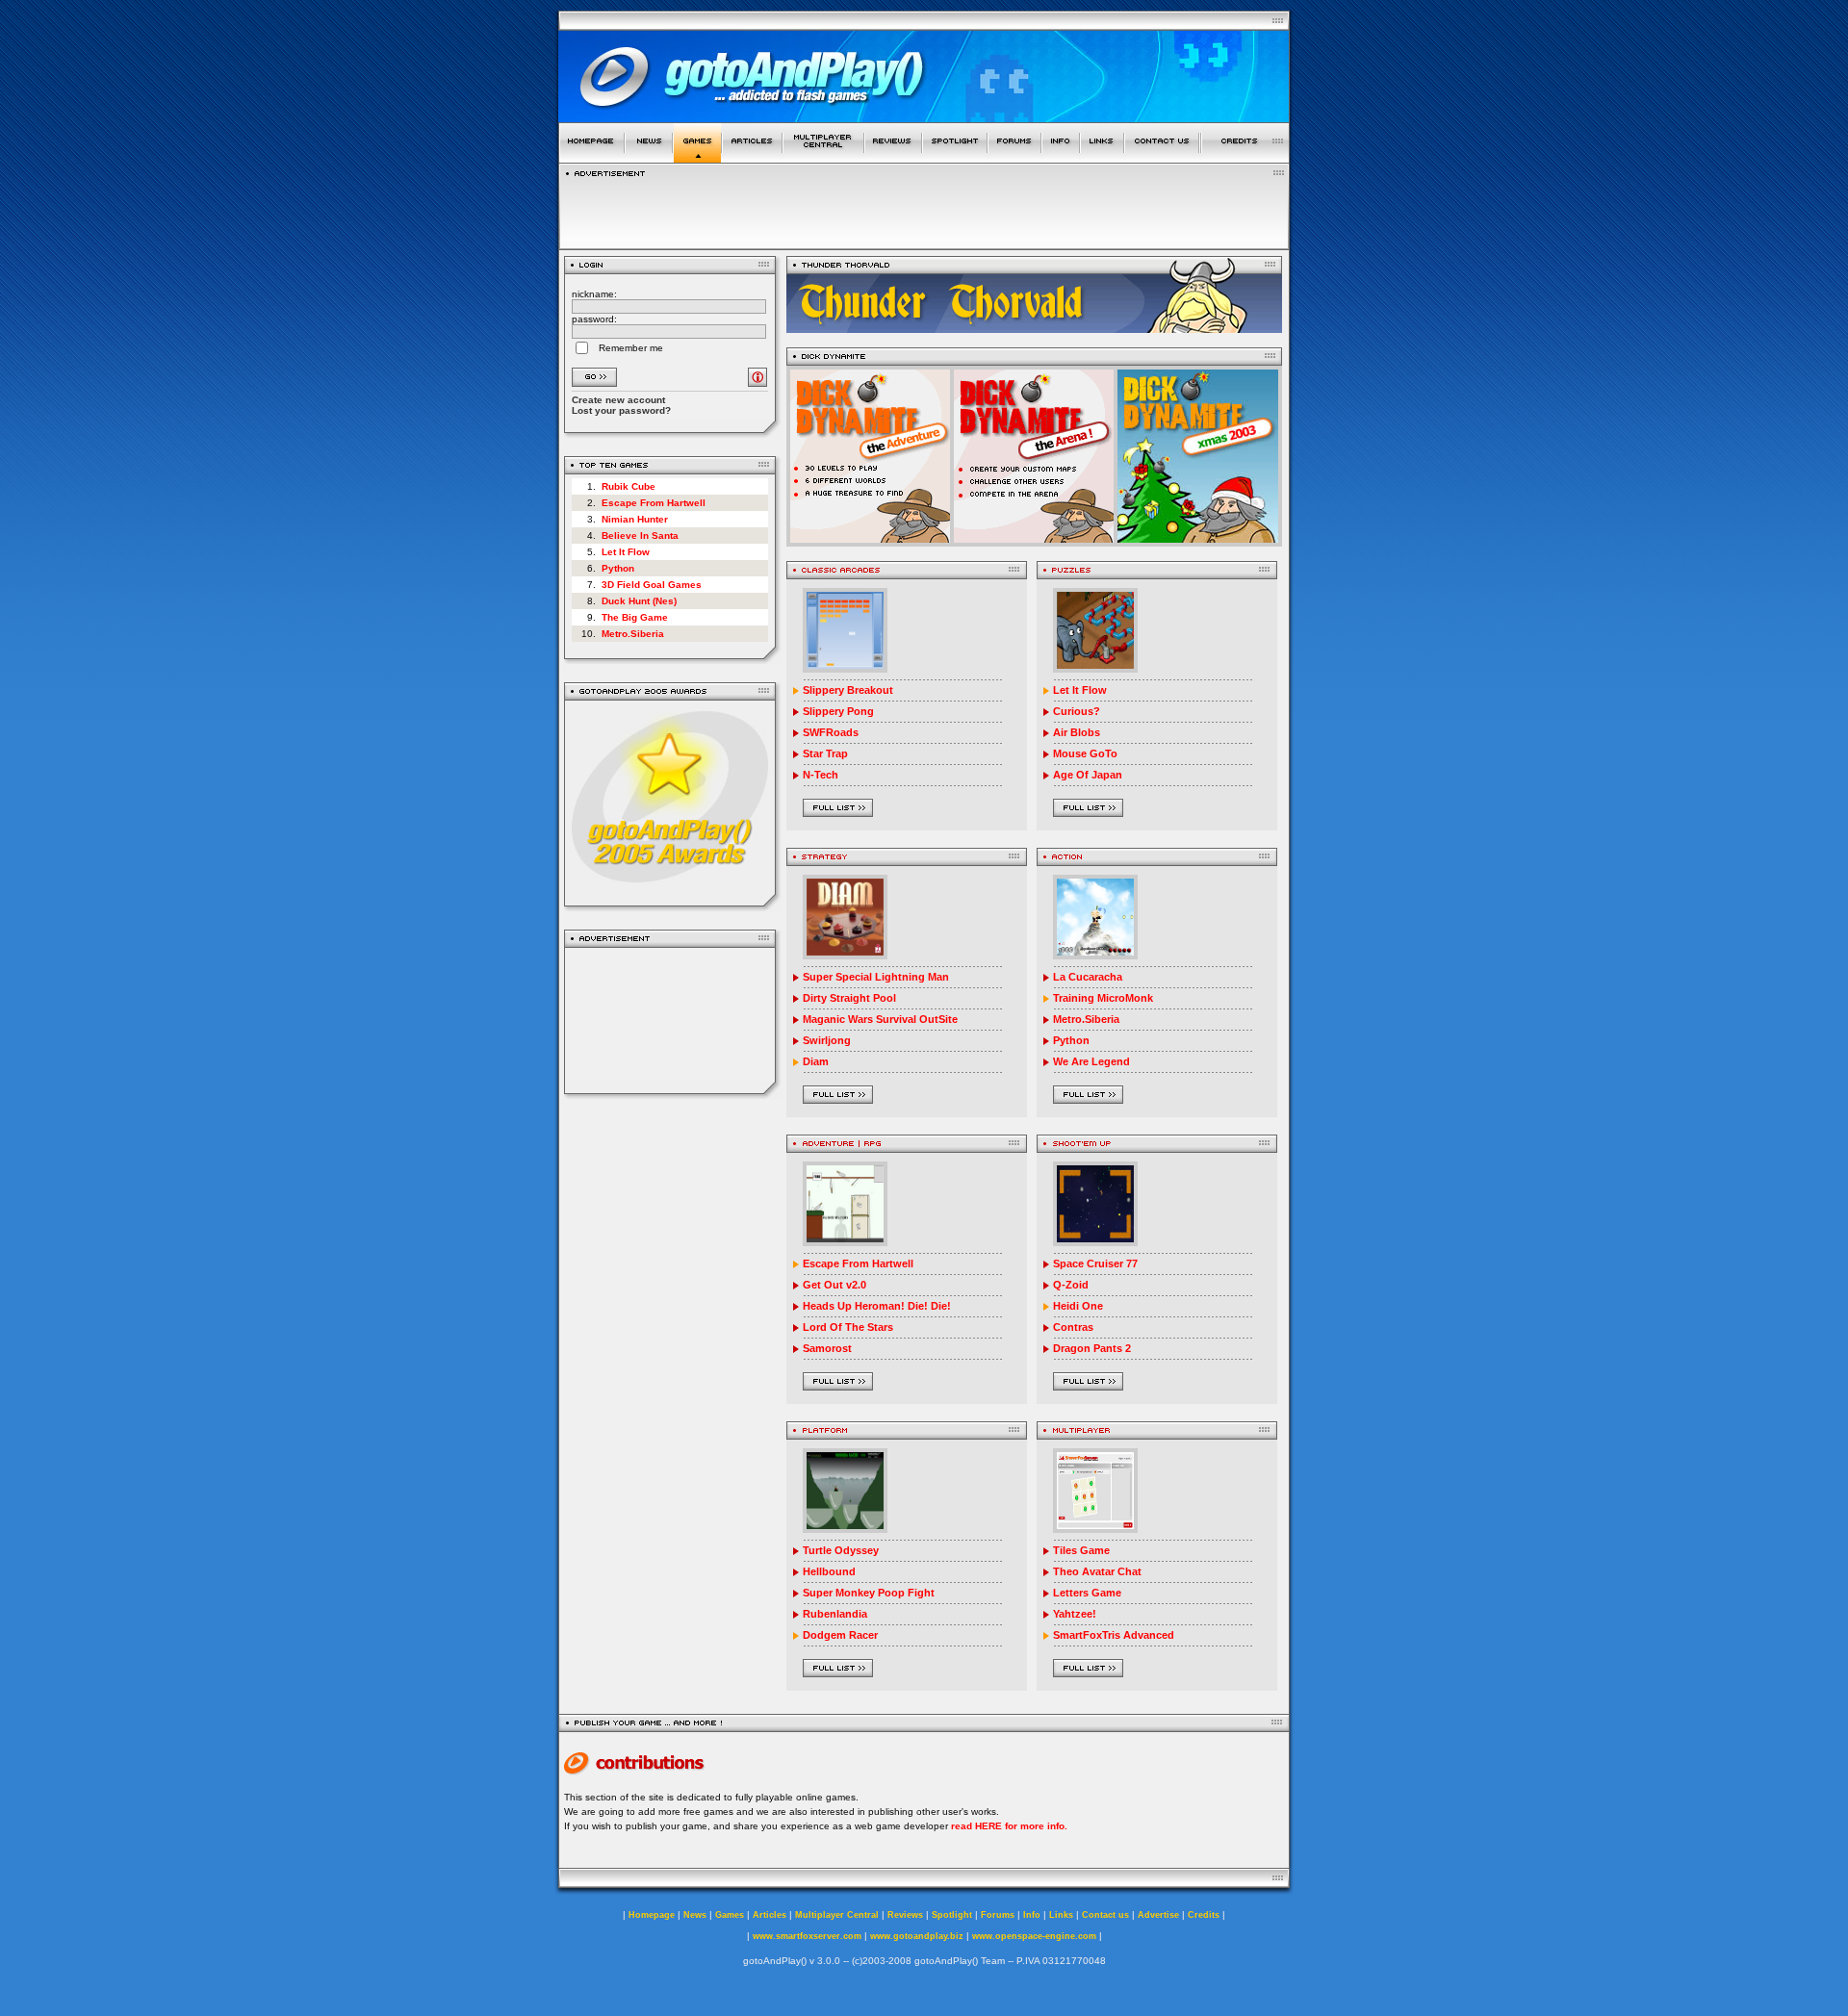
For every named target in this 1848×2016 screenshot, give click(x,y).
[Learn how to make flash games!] (752, 157)
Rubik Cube (629, 486)
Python (618, 568)
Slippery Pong (838, 711)
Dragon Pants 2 (1092, 1348)
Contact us (1105, 1915)
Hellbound (829, 1571)
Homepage (652, 1915)
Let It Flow (626, 552)
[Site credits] (1245, 157)
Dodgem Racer (840, 1635)
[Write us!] (1162, 157)
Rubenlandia (835, 1614)
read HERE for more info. (1009, 1826)
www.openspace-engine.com (1034, 1936)
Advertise (1158, 1915)
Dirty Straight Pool (849, 998)
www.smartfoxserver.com (807, 1936)
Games (730, 1915)
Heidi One (1078, 1306)
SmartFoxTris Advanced (1114, 1635)
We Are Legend (1091, 1061)
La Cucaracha (1088, 977)
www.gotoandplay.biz (917, 1936)
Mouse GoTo (1085, 753)
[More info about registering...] (757, 382)
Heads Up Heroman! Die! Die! (877, 1306)
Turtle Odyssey (841, 1550)
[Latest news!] (649, 157)
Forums (998, 1915)
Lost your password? (621, 410)
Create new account (618, 400)
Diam (816, 1061)
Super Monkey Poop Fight (869, 1593)
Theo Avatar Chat (1097, 1571)
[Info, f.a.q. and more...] (1061, 157)
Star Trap (825, 753)
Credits (1204, 1915)
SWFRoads (831, 732)
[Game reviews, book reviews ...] (893, 157)
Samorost (827, 1348)
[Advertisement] (670, 1021)
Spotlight (952, 1915)
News (695, 1915)
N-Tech (821, 775)
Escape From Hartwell (654, 503)
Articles (770, 1915)
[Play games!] (697, 157)
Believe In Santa (640, 536)
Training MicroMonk (1103, 998)
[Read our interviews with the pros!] (955, 157)
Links (1061, 1915)
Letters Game (1087, 1593)
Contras (1073, 1327)
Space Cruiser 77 (1095, 1263)
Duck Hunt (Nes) (639, 601)
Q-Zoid (1071, 1285)
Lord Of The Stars (848, 1327)
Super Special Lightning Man (876, 977)
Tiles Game (1081, 1550)
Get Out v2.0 (834, 1285)
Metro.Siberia (633, 634)
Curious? (1077, 711)
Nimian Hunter (635, 519)
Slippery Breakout (848, 690)
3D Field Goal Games (652, 585)
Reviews (905, 1915)
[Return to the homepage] (591, 157)
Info (1032, 1915)
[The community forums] (1014, 157)
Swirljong (827, 1040)
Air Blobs (1077, 732)
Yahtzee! (1075, 1614)
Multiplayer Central (837, 1915)
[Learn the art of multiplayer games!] (823, 157)
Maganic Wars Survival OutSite (880, 1019)
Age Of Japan (1088, 775)
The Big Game (635, 617)
